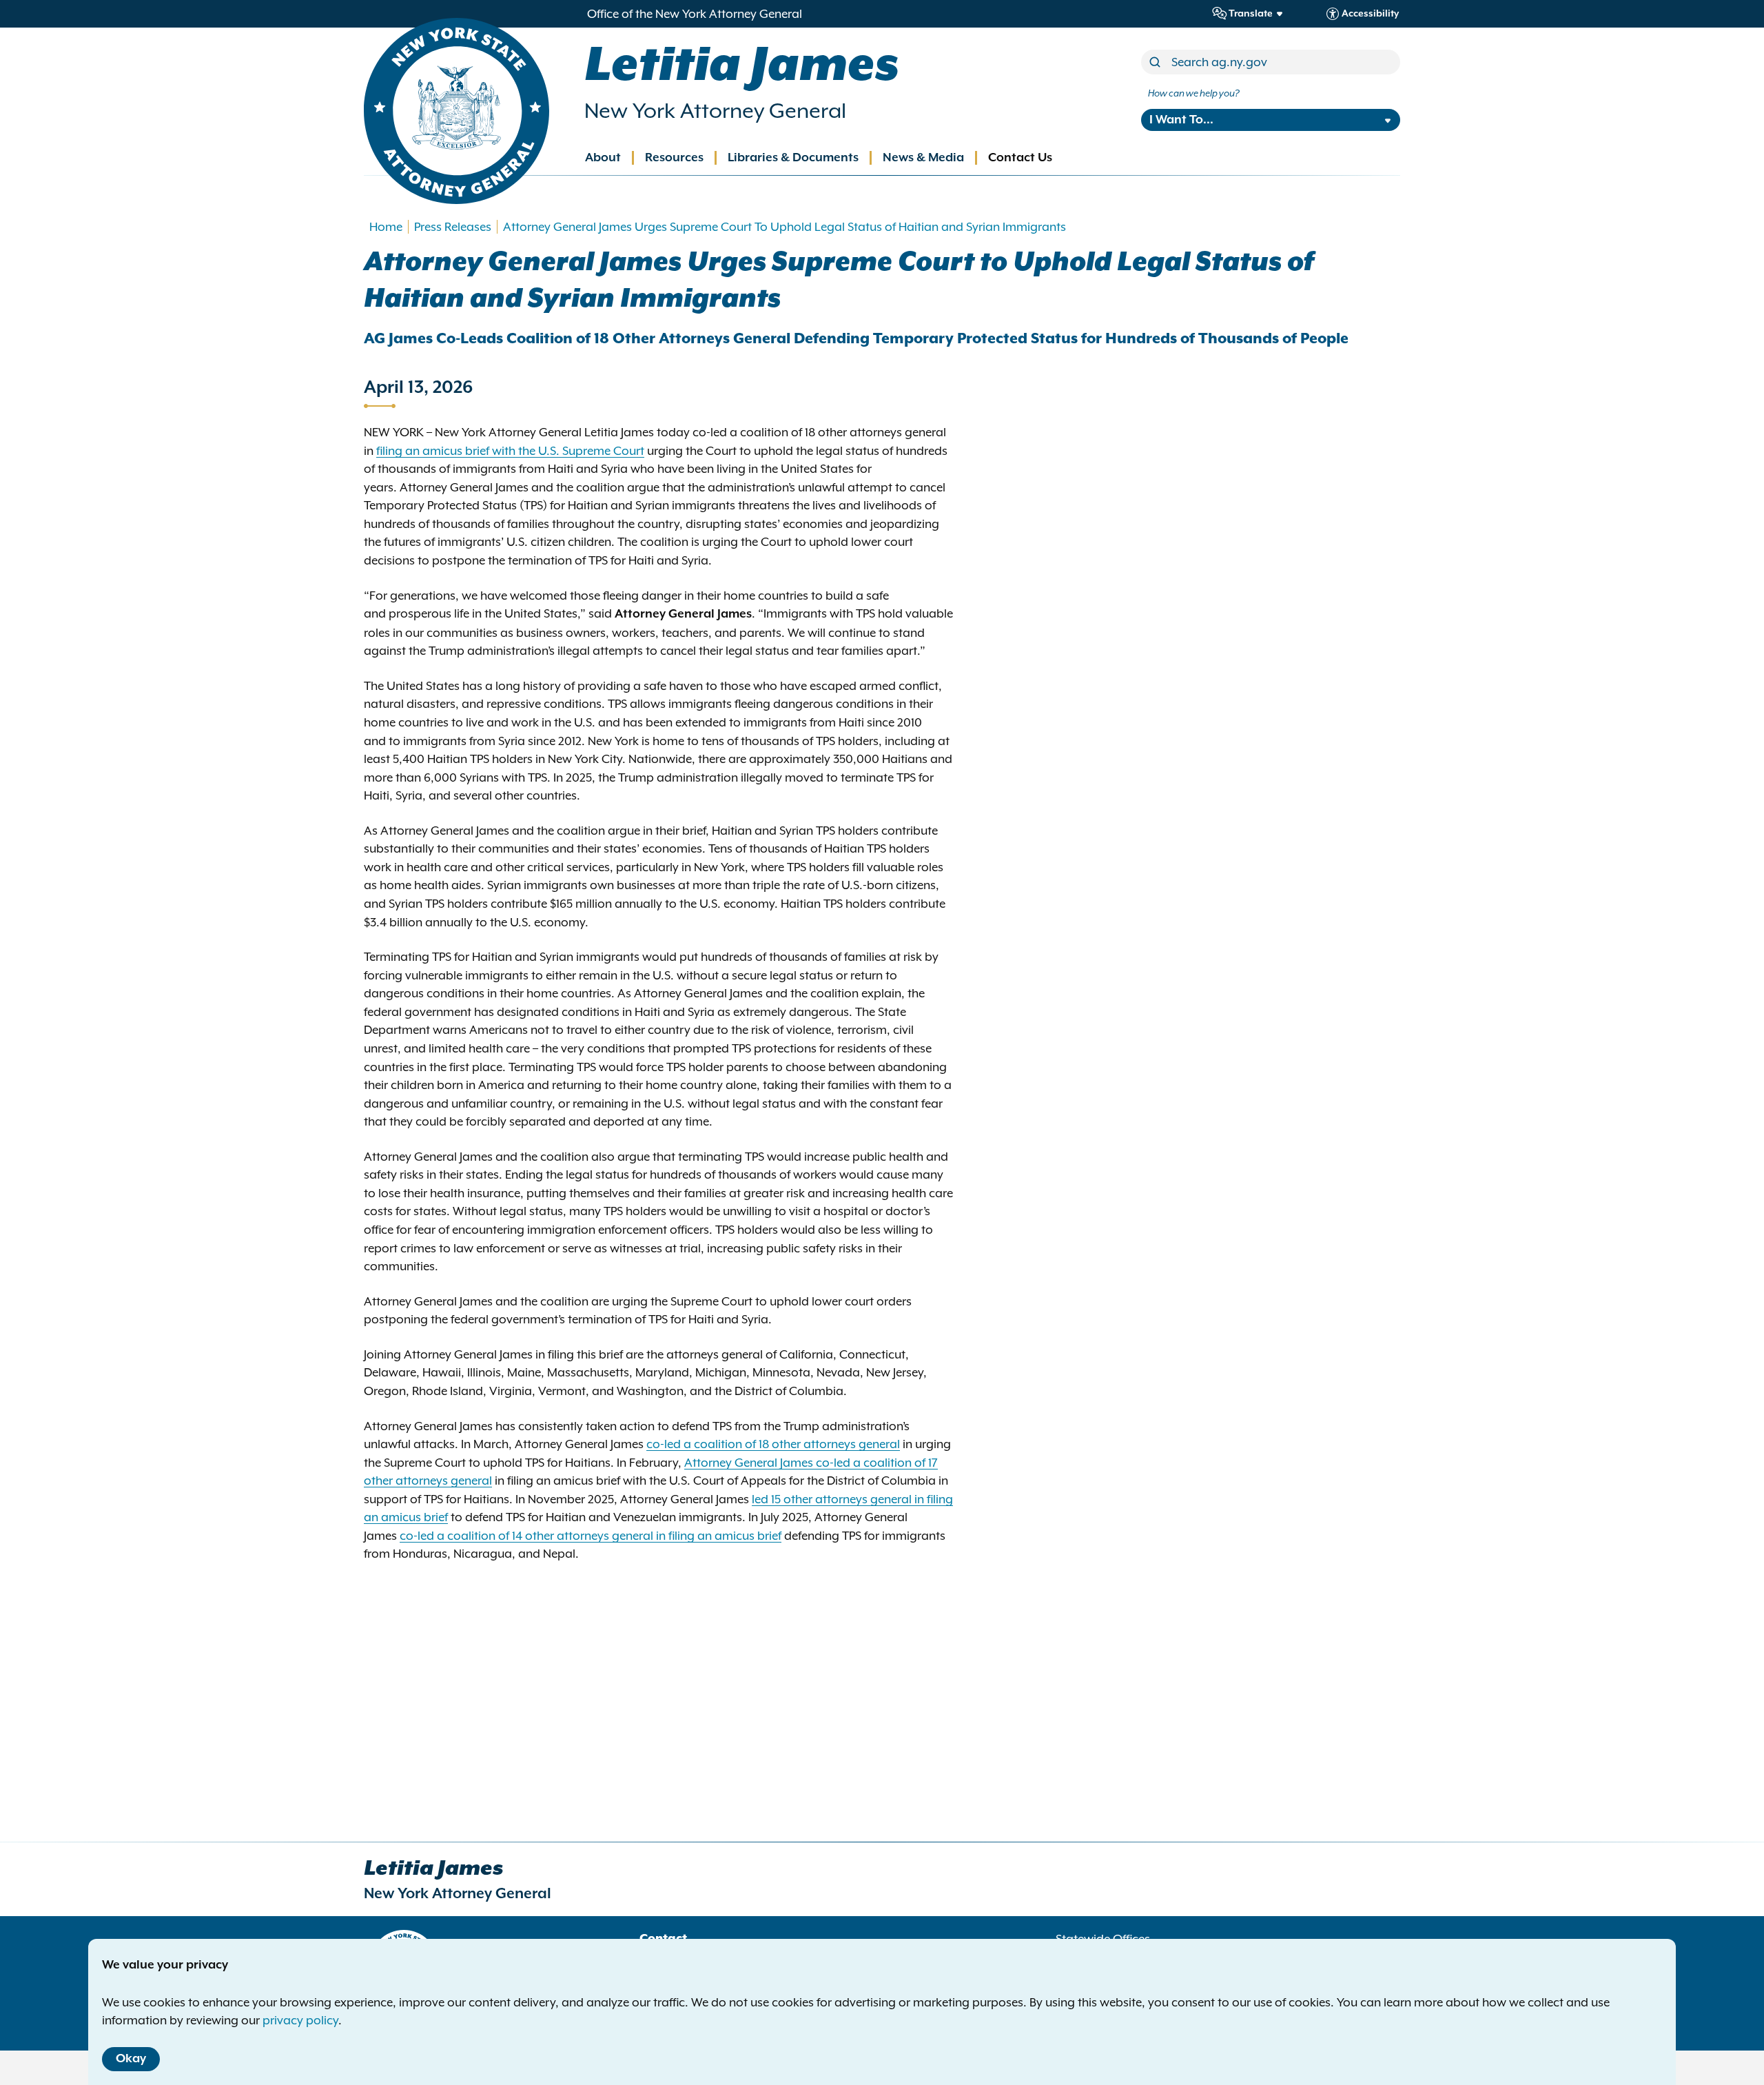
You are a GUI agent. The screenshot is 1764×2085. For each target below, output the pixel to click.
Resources (674, 158)
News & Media (923, 158)
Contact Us (1020, 158)
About (603, 158)
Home (386, 227)
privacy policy (300, 2020)
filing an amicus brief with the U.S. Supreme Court (510, 451)
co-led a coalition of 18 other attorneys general (773, 1444)
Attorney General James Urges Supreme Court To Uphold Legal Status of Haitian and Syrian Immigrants (784, 227)
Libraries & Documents (793, 158)
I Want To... (1181, 120)
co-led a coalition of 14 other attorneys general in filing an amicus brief (591, 1536)
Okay (131, 2059)
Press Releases (453, 227)
